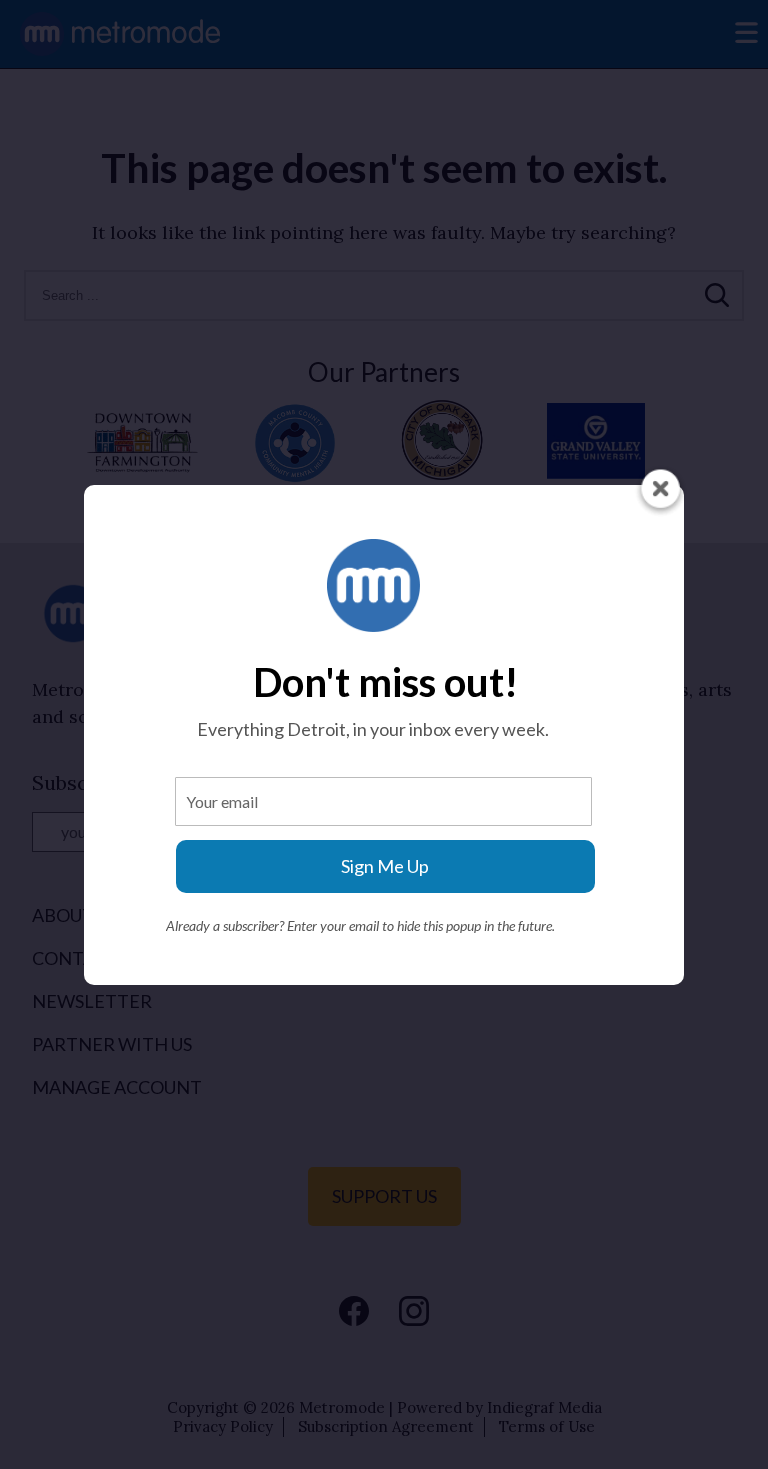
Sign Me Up (385, 866)
